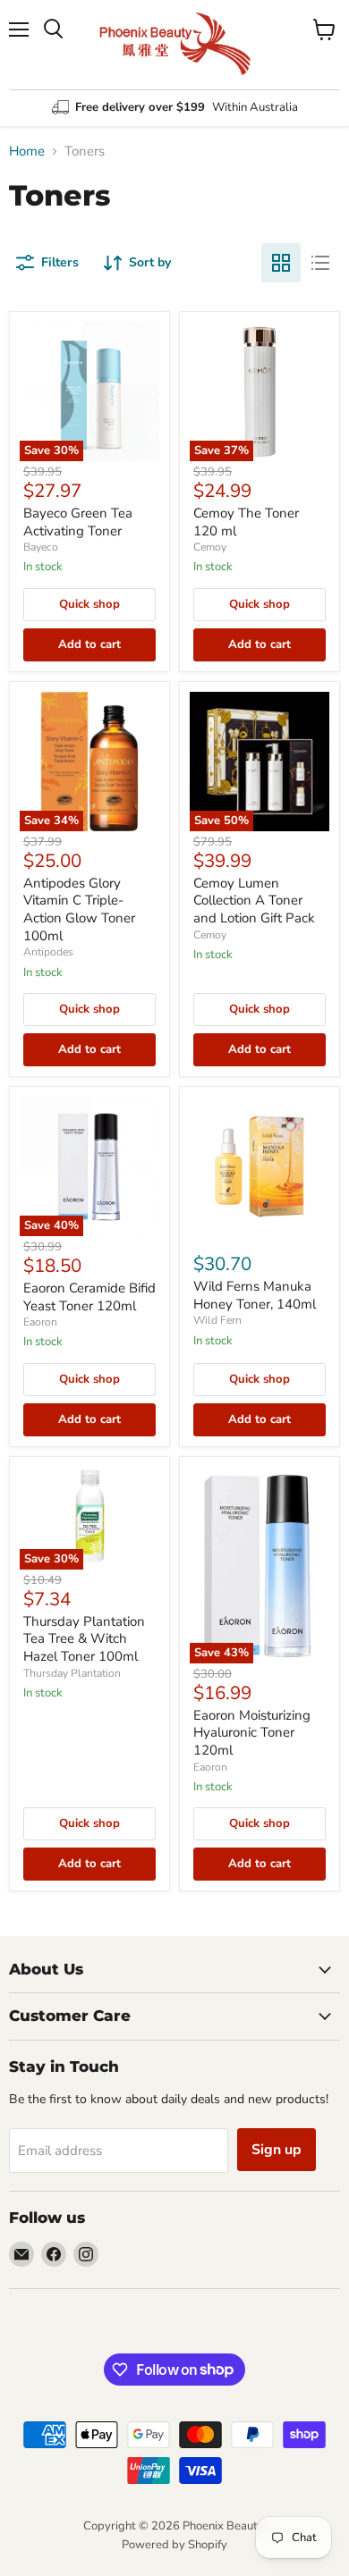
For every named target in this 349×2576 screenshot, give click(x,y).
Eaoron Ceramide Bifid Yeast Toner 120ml (89, 1297)
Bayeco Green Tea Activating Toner (78, 522)
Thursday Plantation (72, 1673)
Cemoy (210, 547)
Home (27, 152)
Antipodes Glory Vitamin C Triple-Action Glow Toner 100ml (79, 909)
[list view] (320, 263)
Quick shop (89, 604)
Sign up (277, 2150)
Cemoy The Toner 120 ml (246, 522)
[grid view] (281, 263)
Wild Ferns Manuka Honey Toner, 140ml (255, 1295)
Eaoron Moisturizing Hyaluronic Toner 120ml (252, 1733)
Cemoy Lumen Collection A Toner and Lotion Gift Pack (254, 901)
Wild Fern (217, 1320)
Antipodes (48, 952)
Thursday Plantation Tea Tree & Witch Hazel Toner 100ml (84, 1639)
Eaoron (40, 1322)
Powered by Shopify (174, 2545)
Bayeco (41, 547)
